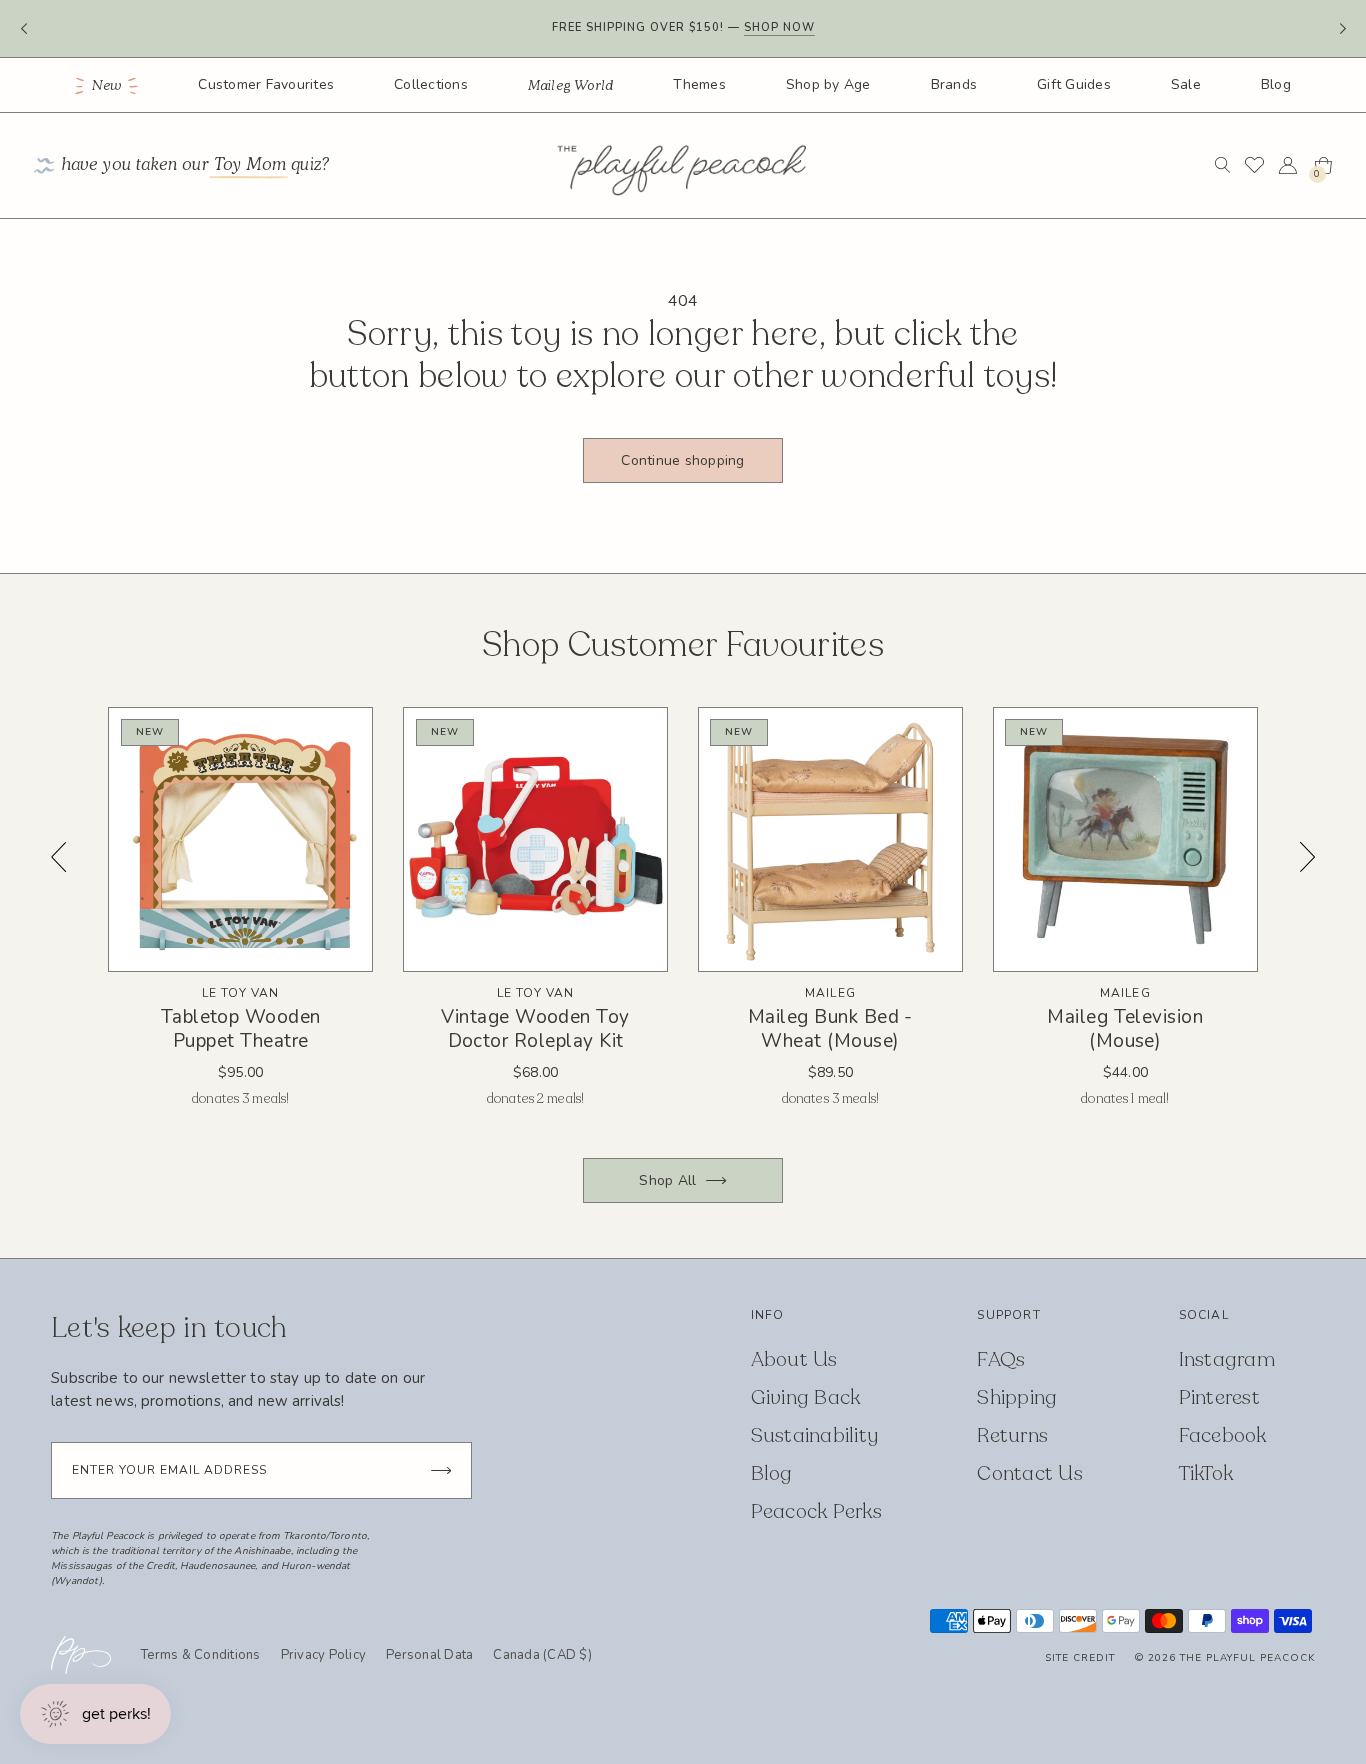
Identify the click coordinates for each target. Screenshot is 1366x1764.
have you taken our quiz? (196, 165)
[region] (683, 922)
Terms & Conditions (201, 1655)
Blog (1276, 84)
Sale (1186, 84)
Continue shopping (682, 460)
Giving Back (806, 1397)
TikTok (1206, 1473)
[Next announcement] (1342, 29)
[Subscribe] (441, 1470)
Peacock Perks (816, 1511)
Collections (431, 84)
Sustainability (815, 1435)
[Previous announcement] (23, 29)
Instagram (1227, 1359)
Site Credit (1080, 1658)
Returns (1012, 1435)
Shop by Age (828, 84)
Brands (954, 84)
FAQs (1001, 1359)
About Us (794, 1359)
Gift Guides (1074, 84)
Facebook (1223, 1435)
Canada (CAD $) (542, 1656)
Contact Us (1030, 1473)
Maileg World (571, 86)
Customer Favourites (266, 84)
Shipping (1017, 1397)
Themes (699, 84)
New (107, 86)
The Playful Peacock (1247, 1658)
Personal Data (429, 1655)
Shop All (667, 1180)
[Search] (1222, 165)
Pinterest (1219, 1397)
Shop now (779, 27)
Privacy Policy (324, 1655)
